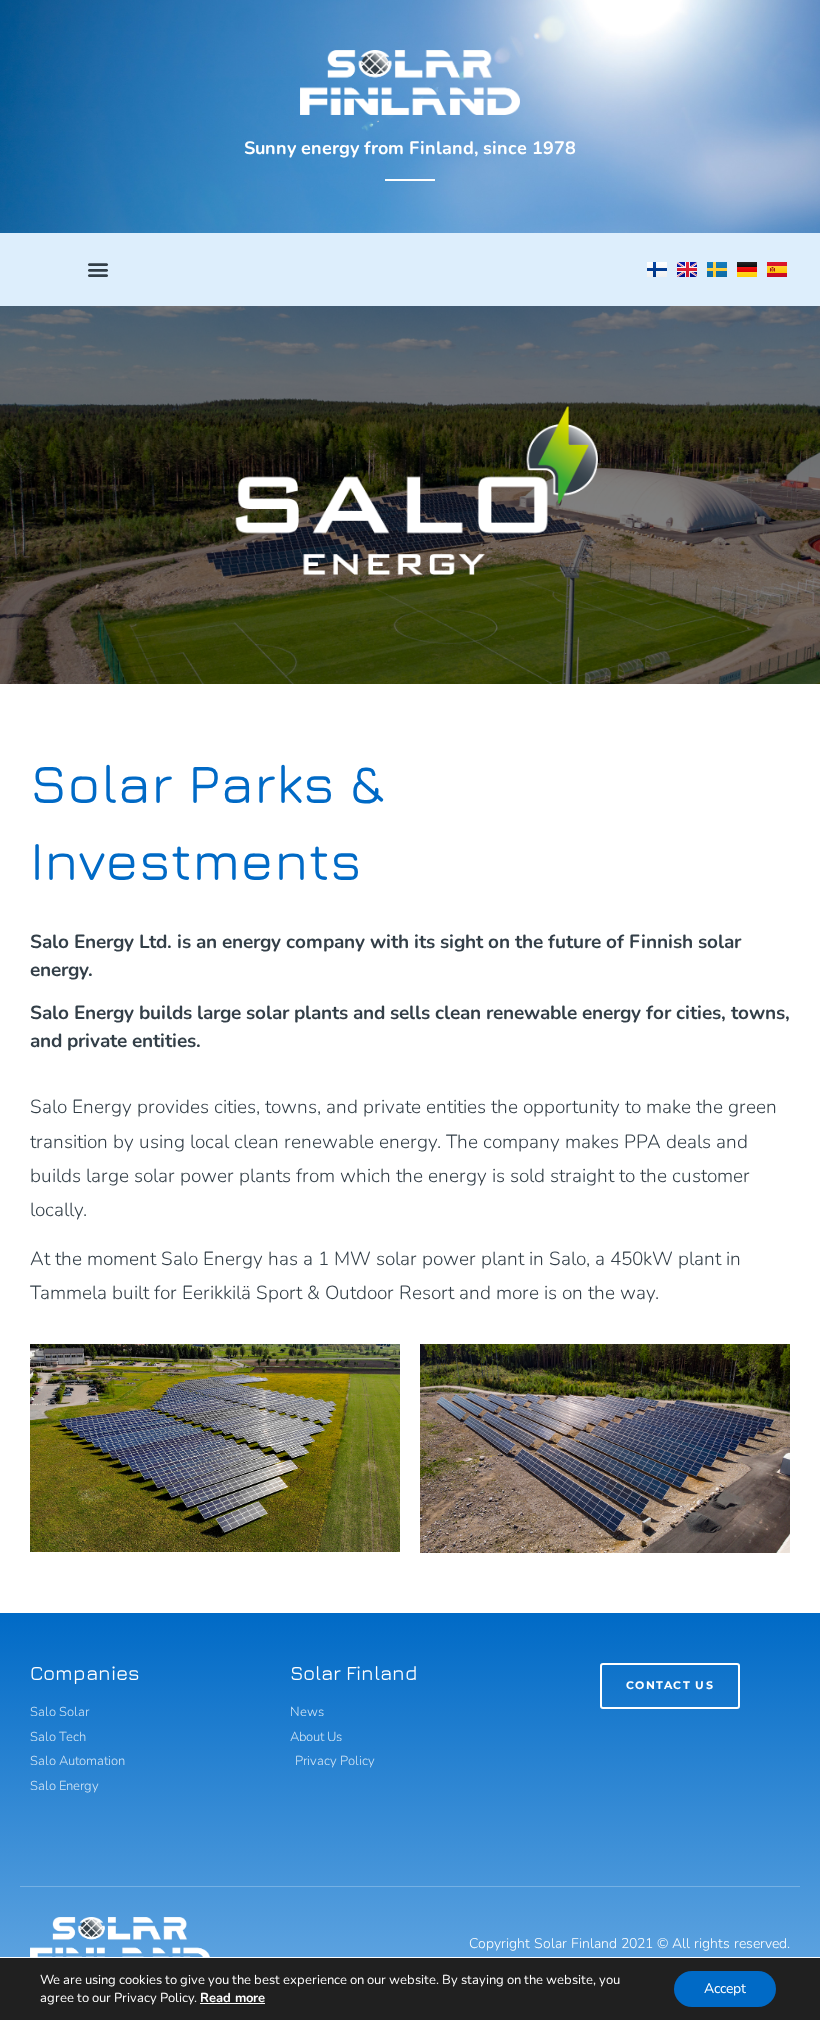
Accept (725, 1988)
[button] (98, 269)
